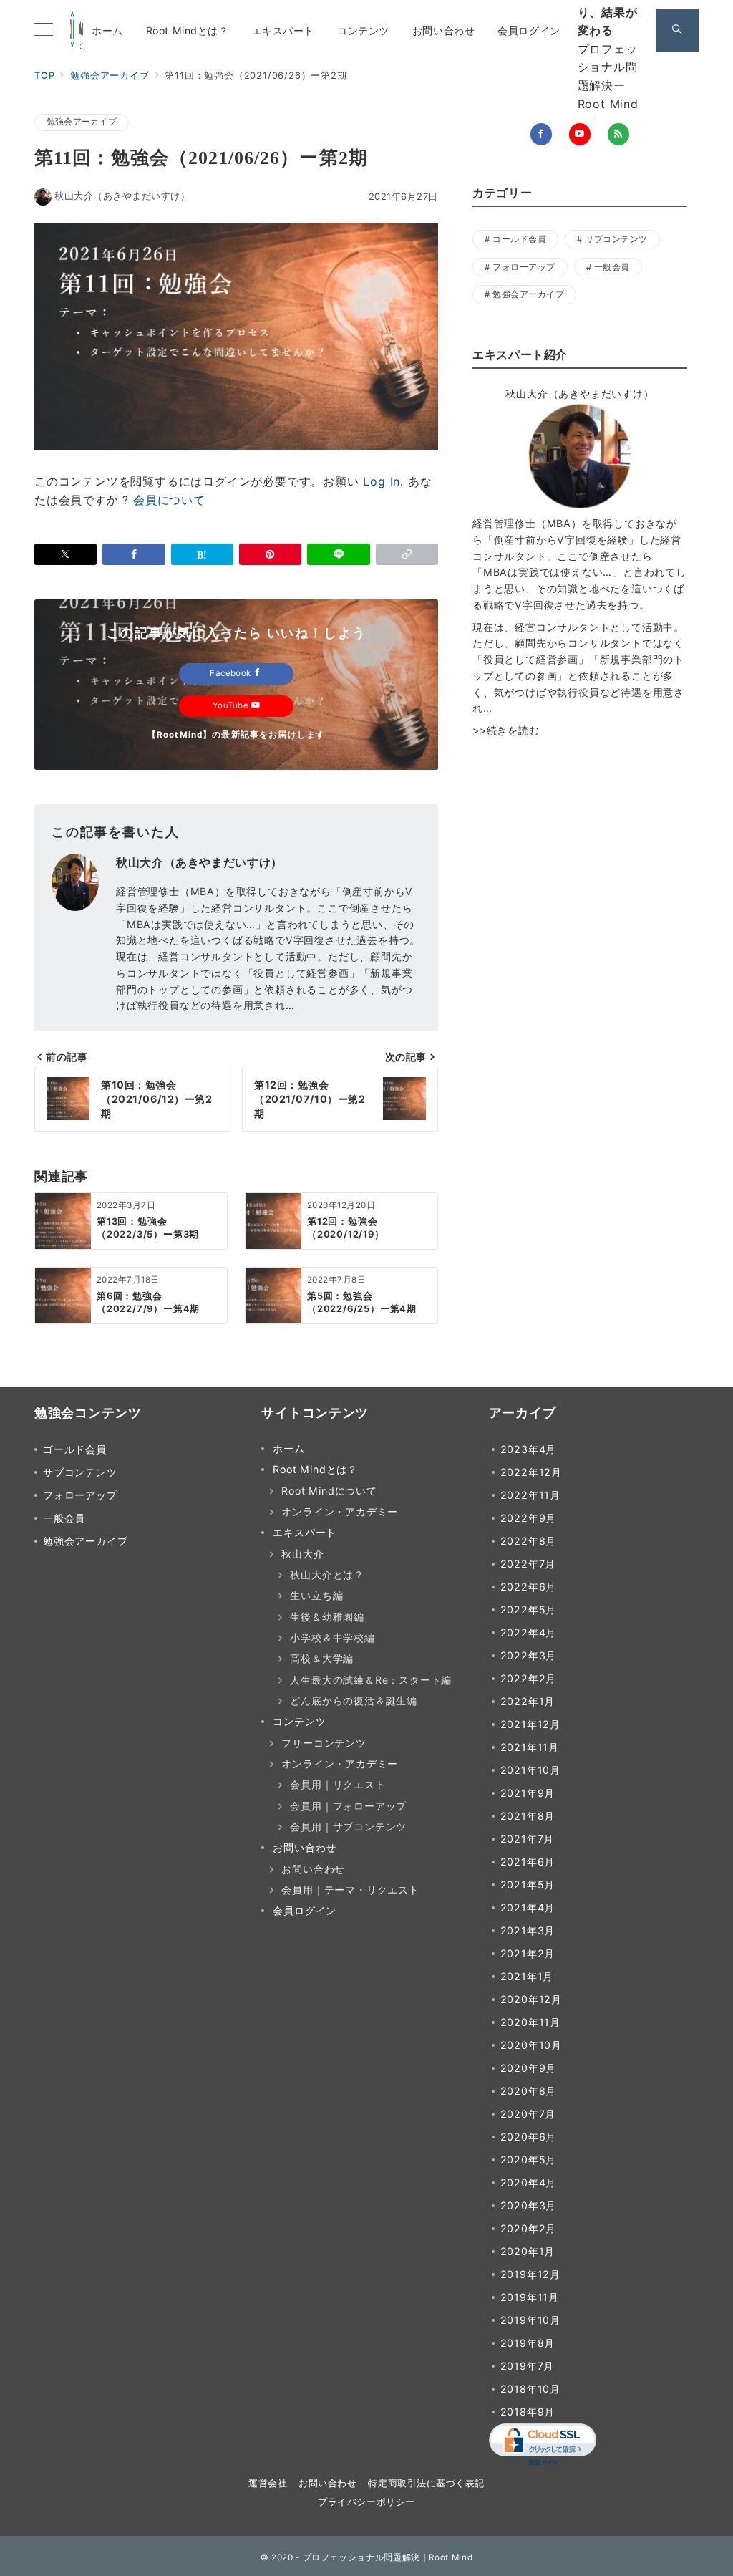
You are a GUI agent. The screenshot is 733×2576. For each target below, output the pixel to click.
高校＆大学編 (322, 1658)
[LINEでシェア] (338, 554)
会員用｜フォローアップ (348, 1806)
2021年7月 (528, 1839)
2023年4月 (529, 1449)
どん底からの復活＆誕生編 (354, 1701)
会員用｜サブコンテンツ (348, 1827)
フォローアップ (524, 267)
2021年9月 (528, 1793)
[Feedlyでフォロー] (618, 134)
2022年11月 (530, 1495)
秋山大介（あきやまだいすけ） (122, 196)
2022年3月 (529, 1655)
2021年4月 (528, 1907)
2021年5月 (528, 1885)
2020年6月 (529, 2137)
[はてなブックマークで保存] (202, 554)
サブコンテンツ (617, 239)
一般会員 (612, 267)
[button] (407, 554)
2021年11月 (530, 1747)
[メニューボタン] (44, 30)
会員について (169, 500)
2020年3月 (529, 2205)
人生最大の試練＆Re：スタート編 (371, 1680)
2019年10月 (530, 2320)
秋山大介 (302, 1554)
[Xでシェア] (65, 554)
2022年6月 (529, 1587)
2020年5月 (529, 2160)
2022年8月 (529, 1541)
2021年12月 (530, 1724)
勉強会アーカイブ (82, 122)
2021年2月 (528, 1953)
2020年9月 (529, 2068)
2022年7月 (528, 1564)
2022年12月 (531, 1472)
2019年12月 (530, 2274)
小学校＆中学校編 (332, 1637)
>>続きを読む (506, 730)
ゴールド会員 (519, 239)
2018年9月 (528, 2412)
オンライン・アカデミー (340, 1511)
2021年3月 (528, 1930)
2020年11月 (530, 2022)
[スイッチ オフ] (677, 31)
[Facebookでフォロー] (541, 134)
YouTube (232, 705)
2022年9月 (529, 1518)
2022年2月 (529, 1678)
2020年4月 (529, 2182)
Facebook (232, 673)
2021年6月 (528, 1862)
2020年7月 (528, 2114)
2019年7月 (528, 2366)
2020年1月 (528, 2251)
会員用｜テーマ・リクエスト (350, 1890)
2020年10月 (531, 2045)
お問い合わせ (313, 1869)
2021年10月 (530, 1770)
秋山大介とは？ (327, 1574)
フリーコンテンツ (324, 1743)
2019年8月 (528, 2343)
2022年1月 (528, 1701)
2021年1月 (527, 1976)
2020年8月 (529, 2091)
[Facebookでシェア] (134, 554)
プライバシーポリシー (366, 2502)
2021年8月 (528, 1816)
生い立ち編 (316, 1595)
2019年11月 (530, 2297)
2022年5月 (529, 1610)
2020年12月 (531, 1999)
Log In (382, 481)
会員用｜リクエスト (338, 1784)
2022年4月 (529, 1632)
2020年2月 (529, 2228)
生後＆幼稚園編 (327, 1617)
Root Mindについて (329, 1491)
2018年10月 (530, 2389)
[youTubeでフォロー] (580, 134)
